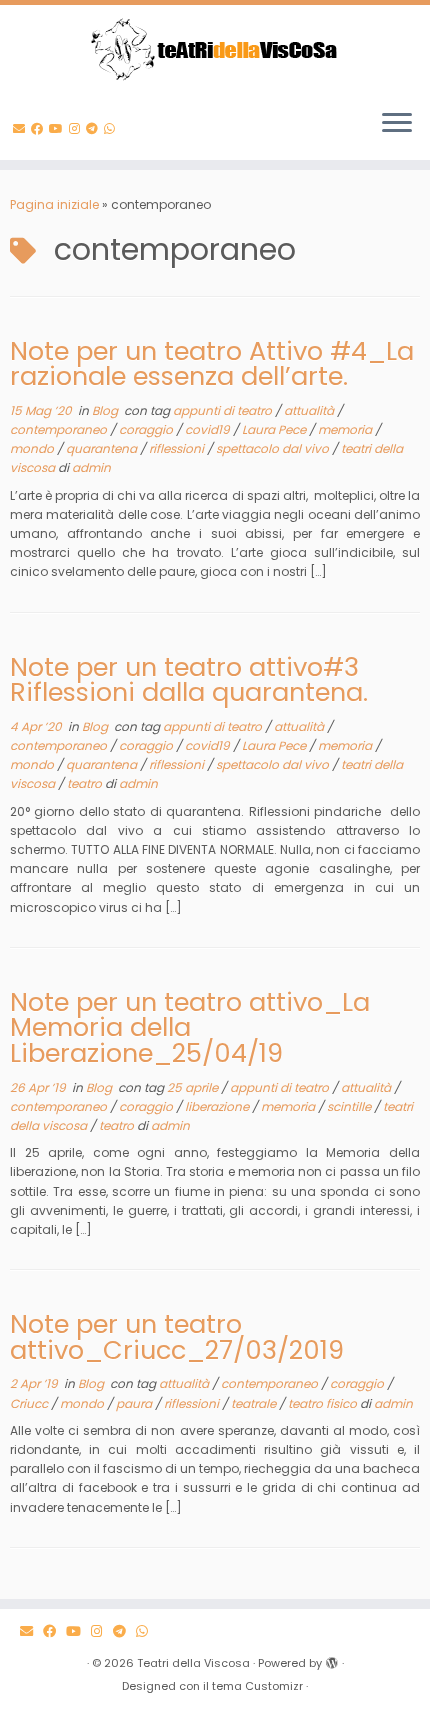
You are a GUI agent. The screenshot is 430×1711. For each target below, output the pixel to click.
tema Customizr (257, 1686)
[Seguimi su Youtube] (59, 128)
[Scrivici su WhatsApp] (112, 128)
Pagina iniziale (54, 204)
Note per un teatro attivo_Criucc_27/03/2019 (177, 1337)
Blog (106, 410)
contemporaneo (60, 429)
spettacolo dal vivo (274, 448)
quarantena (103, 448)
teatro (86, 783)
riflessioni (178, 448)
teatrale (255, 1403)
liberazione (218, 1106)
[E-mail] (22, 128)
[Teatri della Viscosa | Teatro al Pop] (215, 49)
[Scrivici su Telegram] (95, 128)
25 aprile (194, 1087)
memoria (346, 429)
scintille (350, 1106)
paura (135, 1403)
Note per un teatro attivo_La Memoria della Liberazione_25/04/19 (190, 1027)
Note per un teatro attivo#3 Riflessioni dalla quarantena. (189, 680)
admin (91, 467)
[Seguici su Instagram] (77, 128)
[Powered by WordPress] (332, 1659)
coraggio (147, 429)
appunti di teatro (224, 410)
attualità (310, 410)
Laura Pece (275, 429)
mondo (33, 448)
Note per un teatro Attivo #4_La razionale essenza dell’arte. (212, 364)
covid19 (209, 429)
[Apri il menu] (397, 124)
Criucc (30, 1403)
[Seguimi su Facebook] (40, 128)
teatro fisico (324, 1403)
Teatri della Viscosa (193, 1663)
